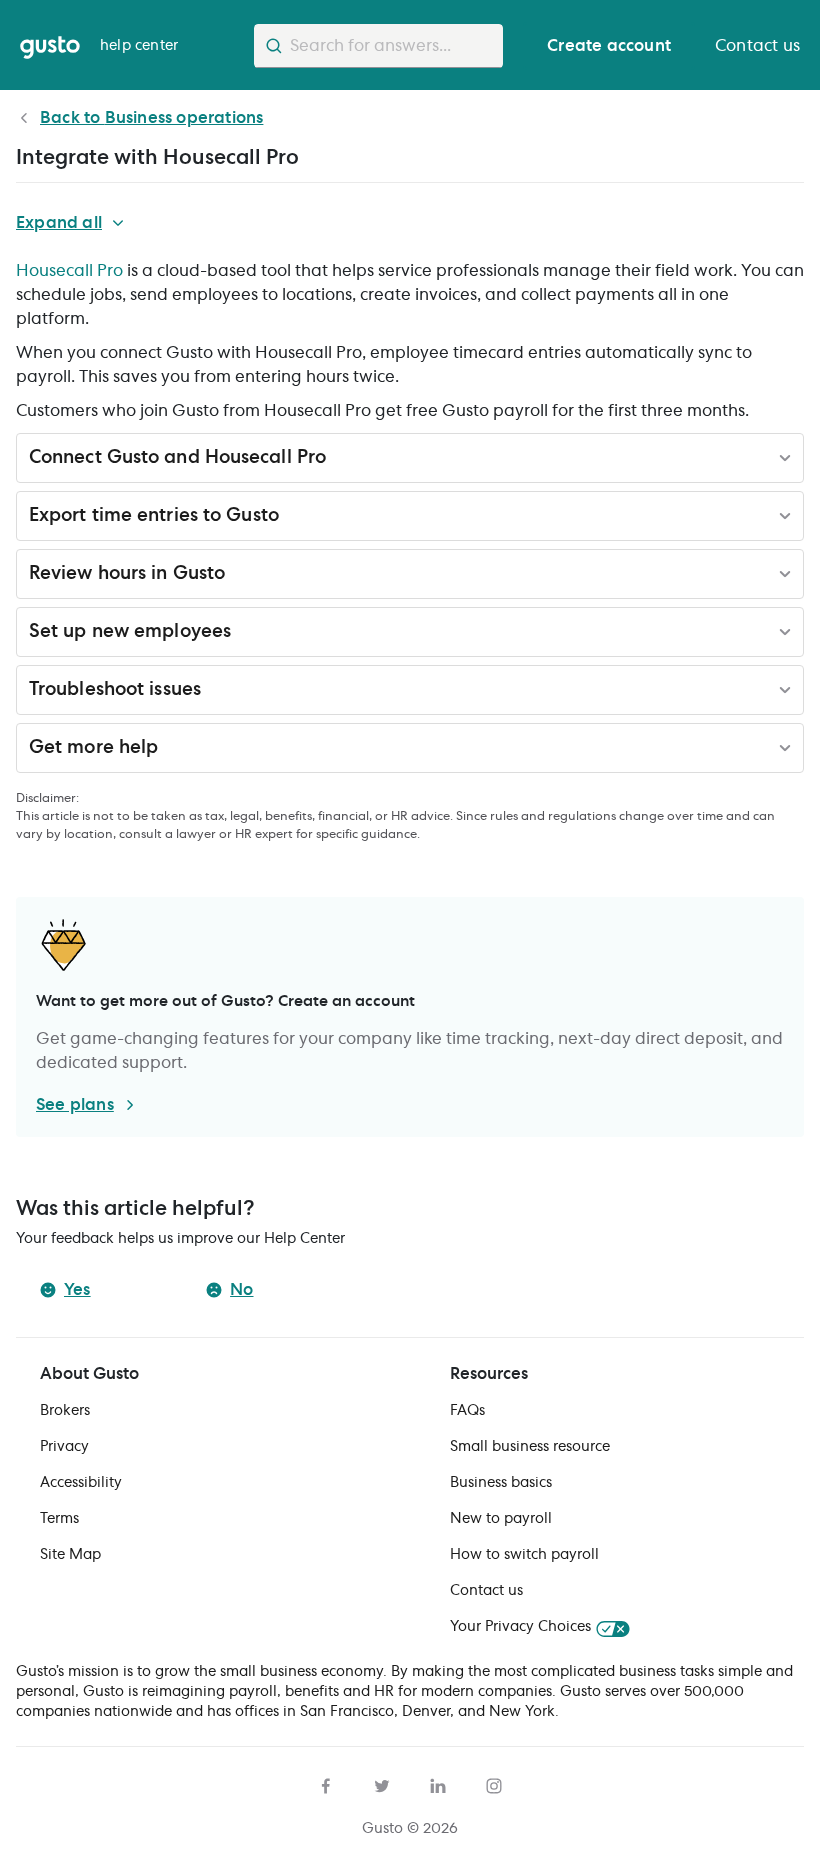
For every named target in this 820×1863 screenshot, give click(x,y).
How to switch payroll (524, 1555)
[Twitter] (382, 1783)
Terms (59, 1519)
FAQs (467, 1411)
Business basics (501, 1483)
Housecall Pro (69, 271)
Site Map (70, 1555)
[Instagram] (494, 1783)
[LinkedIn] (438, 1783)
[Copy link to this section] (339, 461)
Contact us (486, 1591)
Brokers (65, 1411)
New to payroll (501, 1519)
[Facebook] (326, 1783)
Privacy (64, 1447)
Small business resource (530, 1447)
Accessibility (81, 1483)
